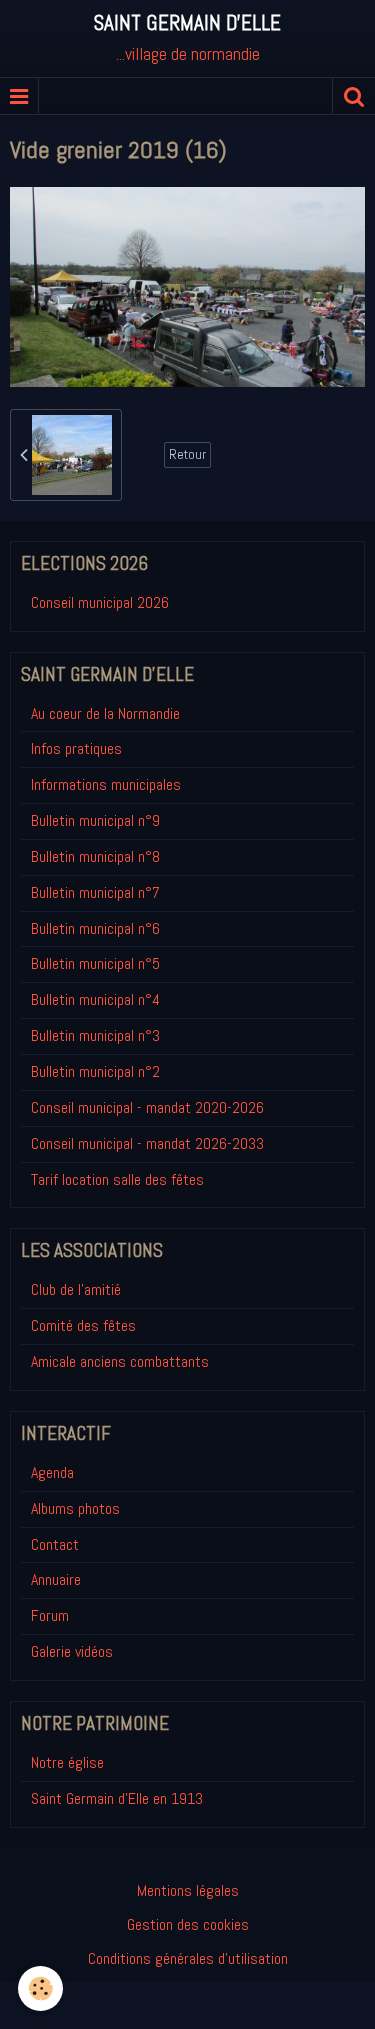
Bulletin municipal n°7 (95, 892)
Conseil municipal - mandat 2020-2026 (147, 1107)
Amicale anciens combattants (120, 1361)
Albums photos (75, 1508)
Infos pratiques (76, 748)
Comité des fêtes (83, 1325)
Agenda (52, 1472)
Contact (55, 1544)
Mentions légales (188, 1890)
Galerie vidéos (72, 1651)
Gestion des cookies (188, 1924)
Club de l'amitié (76, 1289)
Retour (187, 454)
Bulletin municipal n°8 (95, 856)
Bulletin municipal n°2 (95, 1071)
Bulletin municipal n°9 (95, 820)
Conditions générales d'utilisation (188, 1958)
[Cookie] (40, 1988)
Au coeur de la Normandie (105, 713)
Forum (50, 1615)
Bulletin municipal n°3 (95, 1035)
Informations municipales (106, 784)
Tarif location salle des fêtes (117, 1179)
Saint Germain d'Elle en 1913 (117, 1798)
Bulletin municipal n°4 (95, 999)
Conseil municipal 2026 (100, 602)
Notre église (67, 1762)
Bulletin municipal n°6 (95, 928)
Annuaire (56, 1579)
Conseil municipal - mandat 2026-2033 (147, 1143)
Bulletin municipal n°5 (95, 963)
